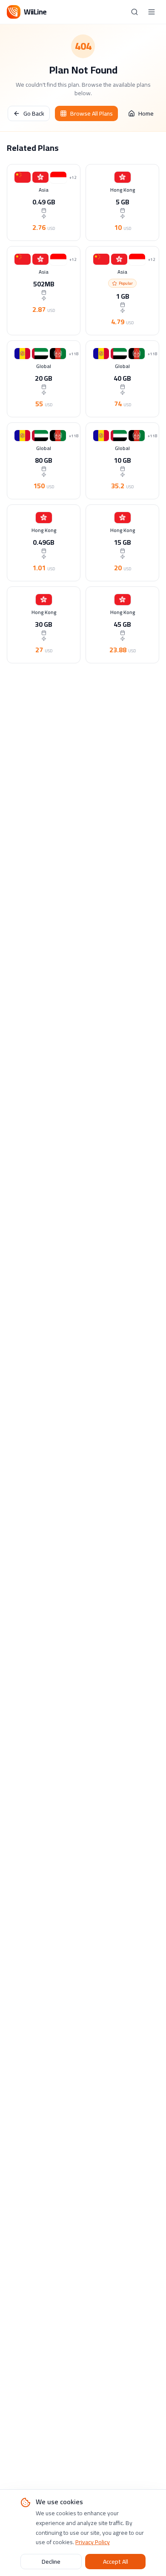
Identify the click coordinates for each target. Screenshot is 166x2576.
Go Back (34, 113)
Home (146, 113)
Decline (51, 2562)
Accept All (116, 2562)
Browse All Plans (92, 113)
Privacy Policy (93, 2542)
